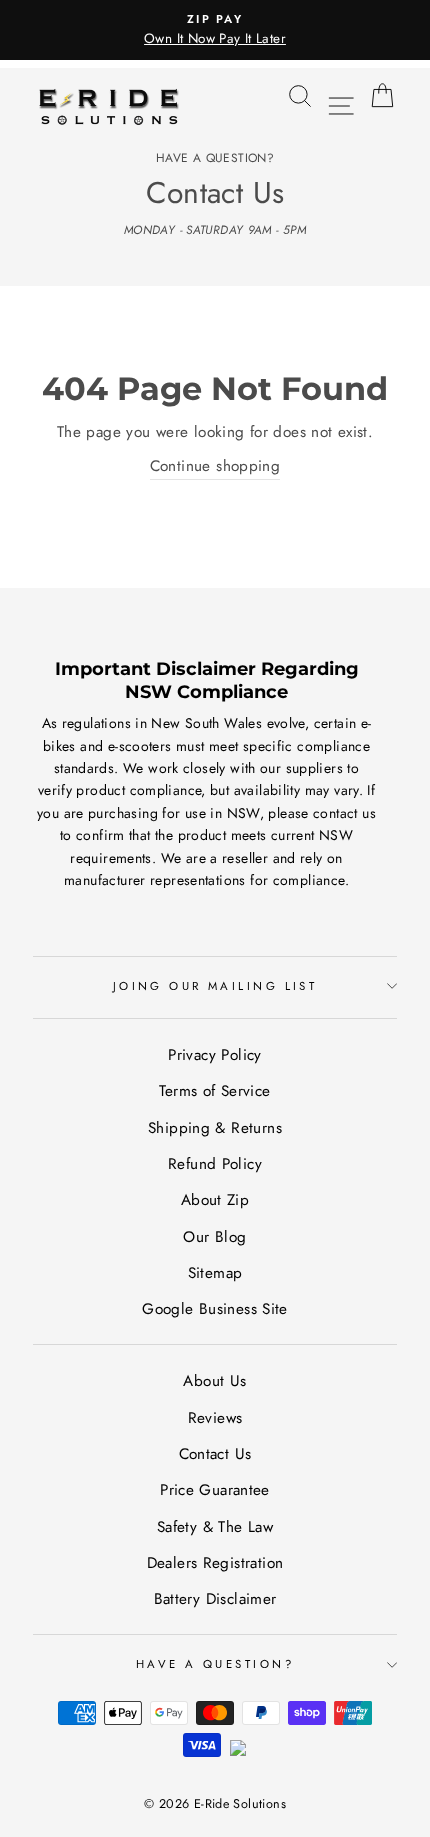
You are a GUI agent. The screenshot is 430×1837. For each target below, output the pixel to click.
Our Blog (214, 1237)
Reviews (215, 1418)
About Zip (215, 1200)
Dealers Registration (215, 1563)
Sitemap (215, 1273)
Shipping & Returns (215, 1128)
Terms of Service (214, 1091)
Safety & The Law (215, 1527)
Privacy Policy (214, 1055)
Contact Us (215, 1454)
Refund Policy (215, 1164)
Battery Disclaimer (215, 1599)
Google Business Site (215, 1309)
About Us (214, 1381)
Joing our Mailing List (215, 986)
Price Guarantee (215, 1490)
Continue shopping (215, 466)
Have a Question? (215, 1664)
